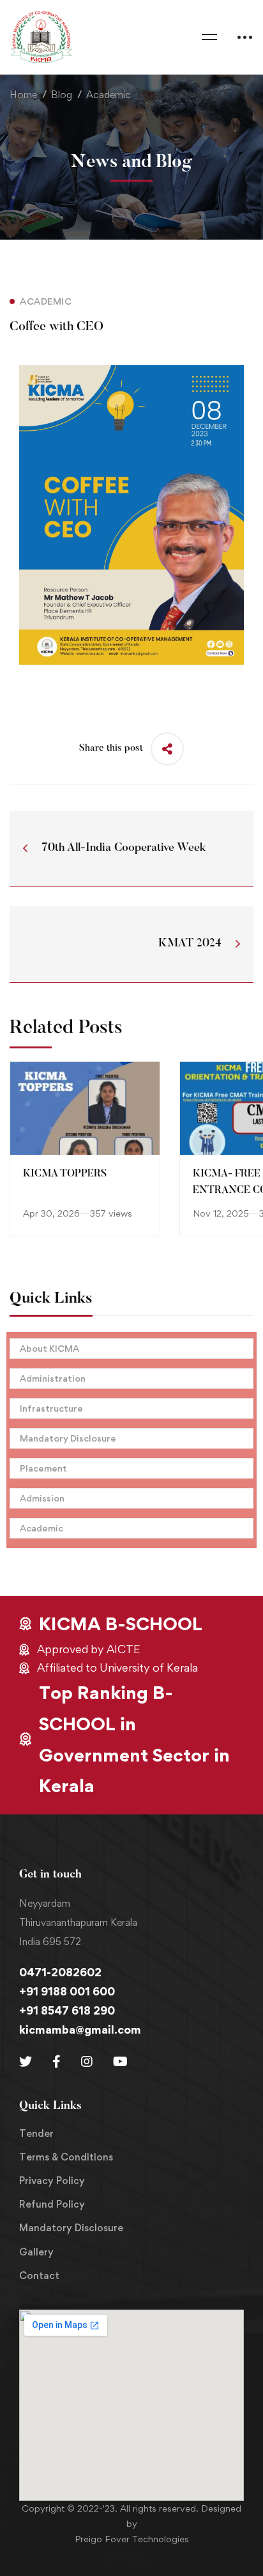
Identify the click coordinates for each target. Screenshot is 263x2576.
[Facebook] (56, 2062)
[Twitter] (26, 2062)
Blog (62, 95)
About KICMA (49, 1348)
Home (23, 95)
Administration (53, 1378)
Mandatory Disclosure (68, 1438)
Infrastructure (51, 1408)
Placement (43, 1468)
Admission (42, 1498)
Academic (109, 95)
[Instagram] (87, 2062)
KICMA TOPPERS (65, 1174)
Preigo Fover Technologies (132, 2539)
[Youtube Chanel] (120, 2062)
